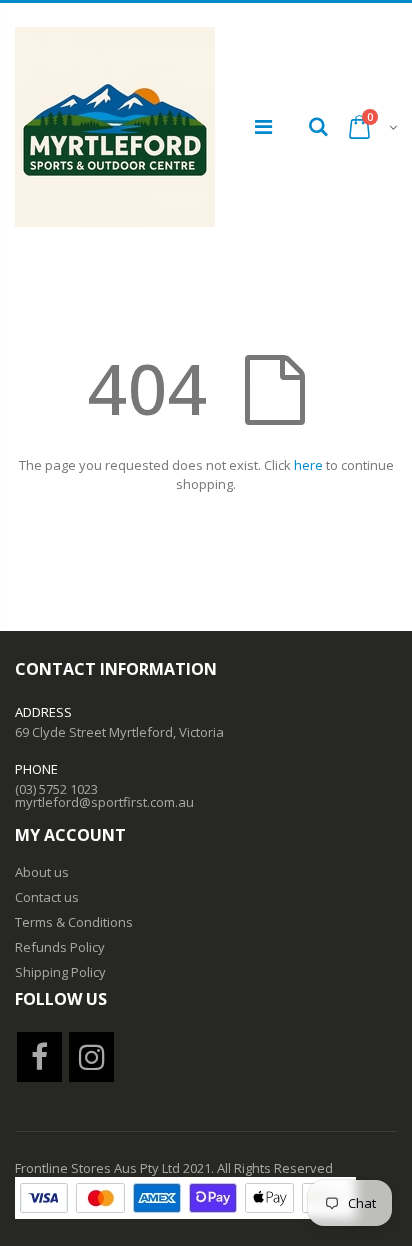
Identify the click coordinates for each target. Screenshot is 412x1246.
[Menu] (263, 126)
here (308, 465)
